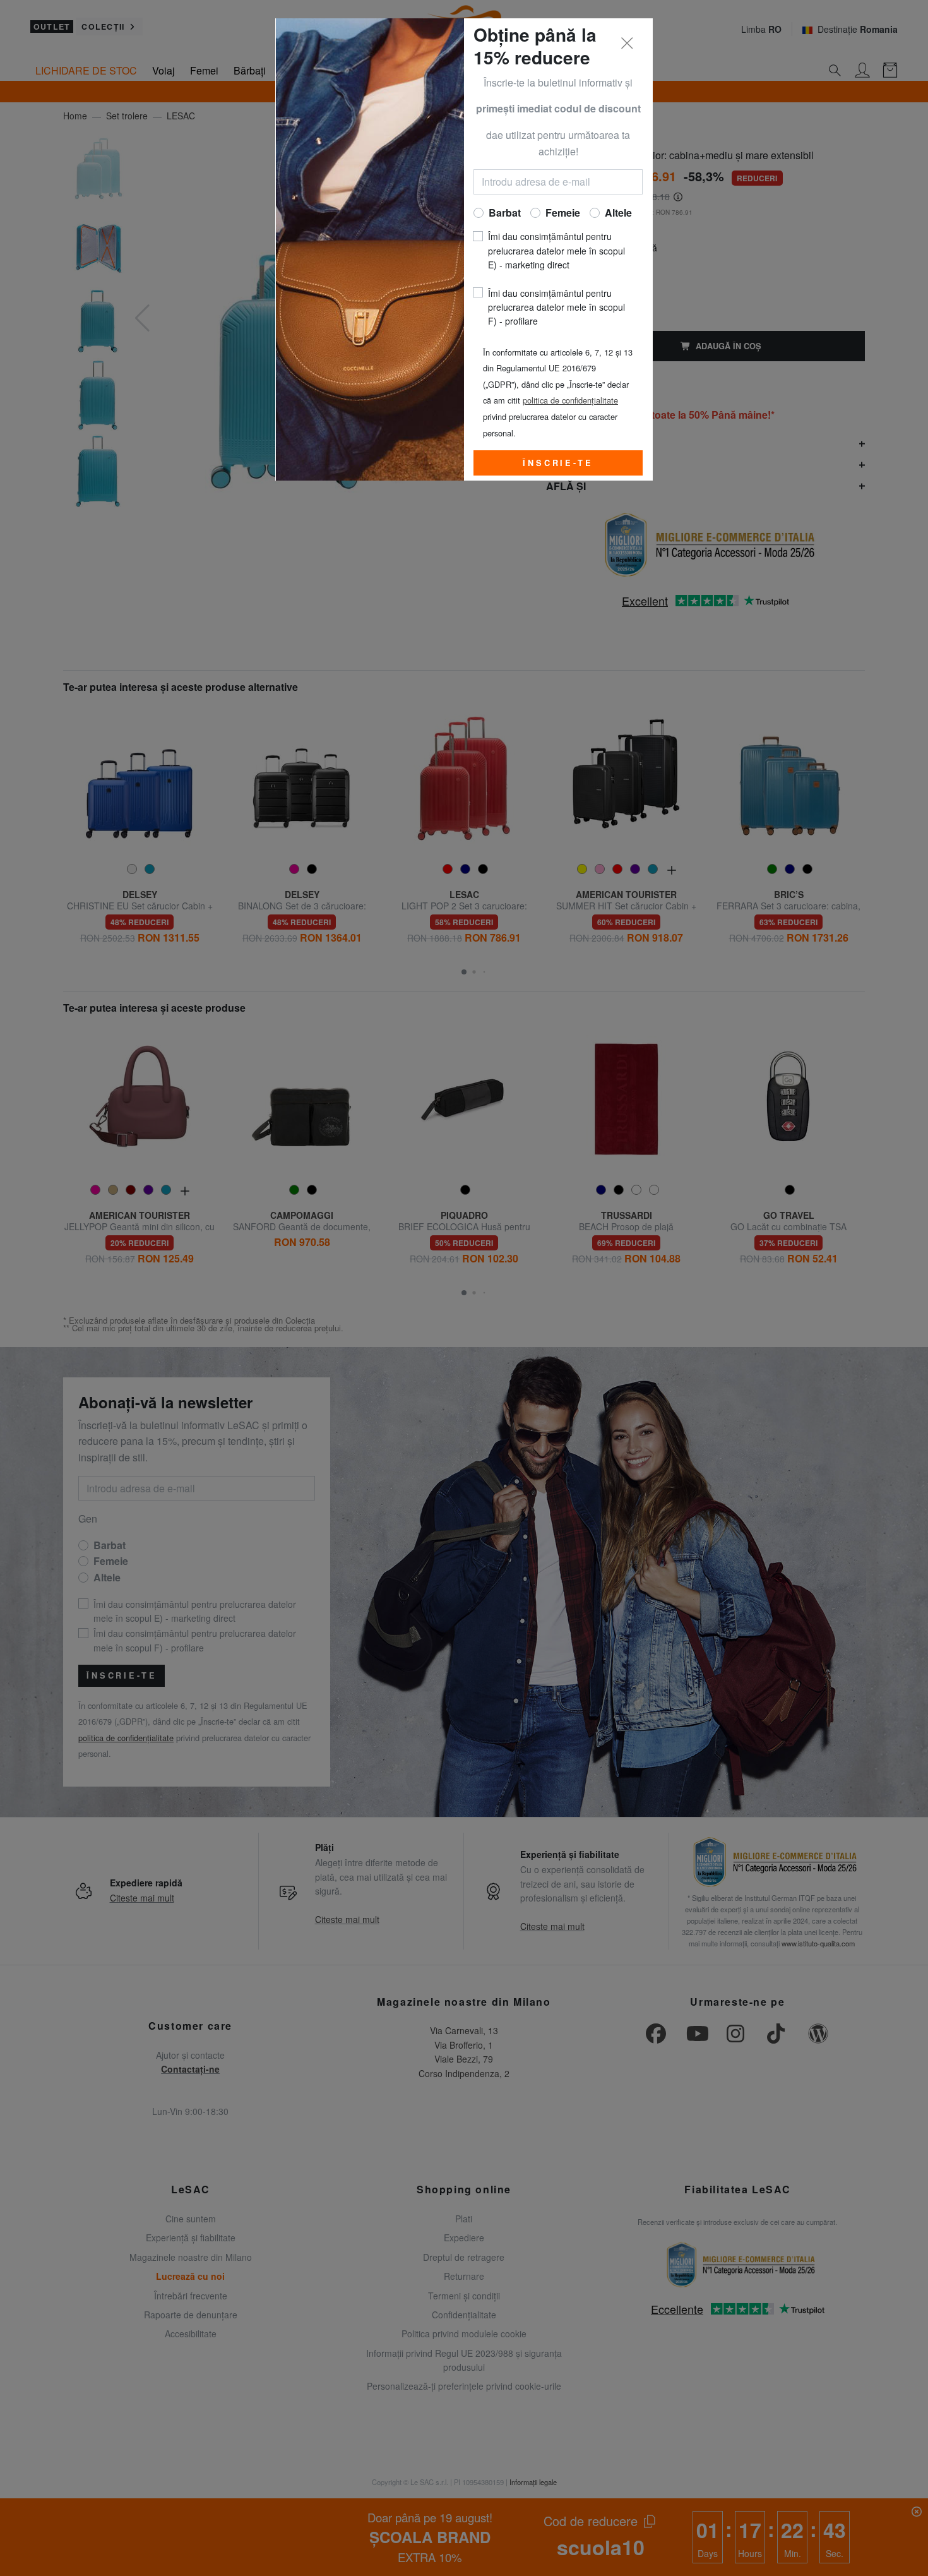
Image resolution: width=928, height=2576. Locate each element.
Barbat (505, 213)
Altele (618, 213)
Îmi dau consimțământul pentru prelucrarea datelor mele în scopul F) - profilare (556, 307)
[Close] (628, 44)
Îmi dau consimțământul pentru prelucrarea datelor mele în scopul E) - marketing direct (556, 250)
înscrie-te (558, 463)
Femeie (563, 213)
